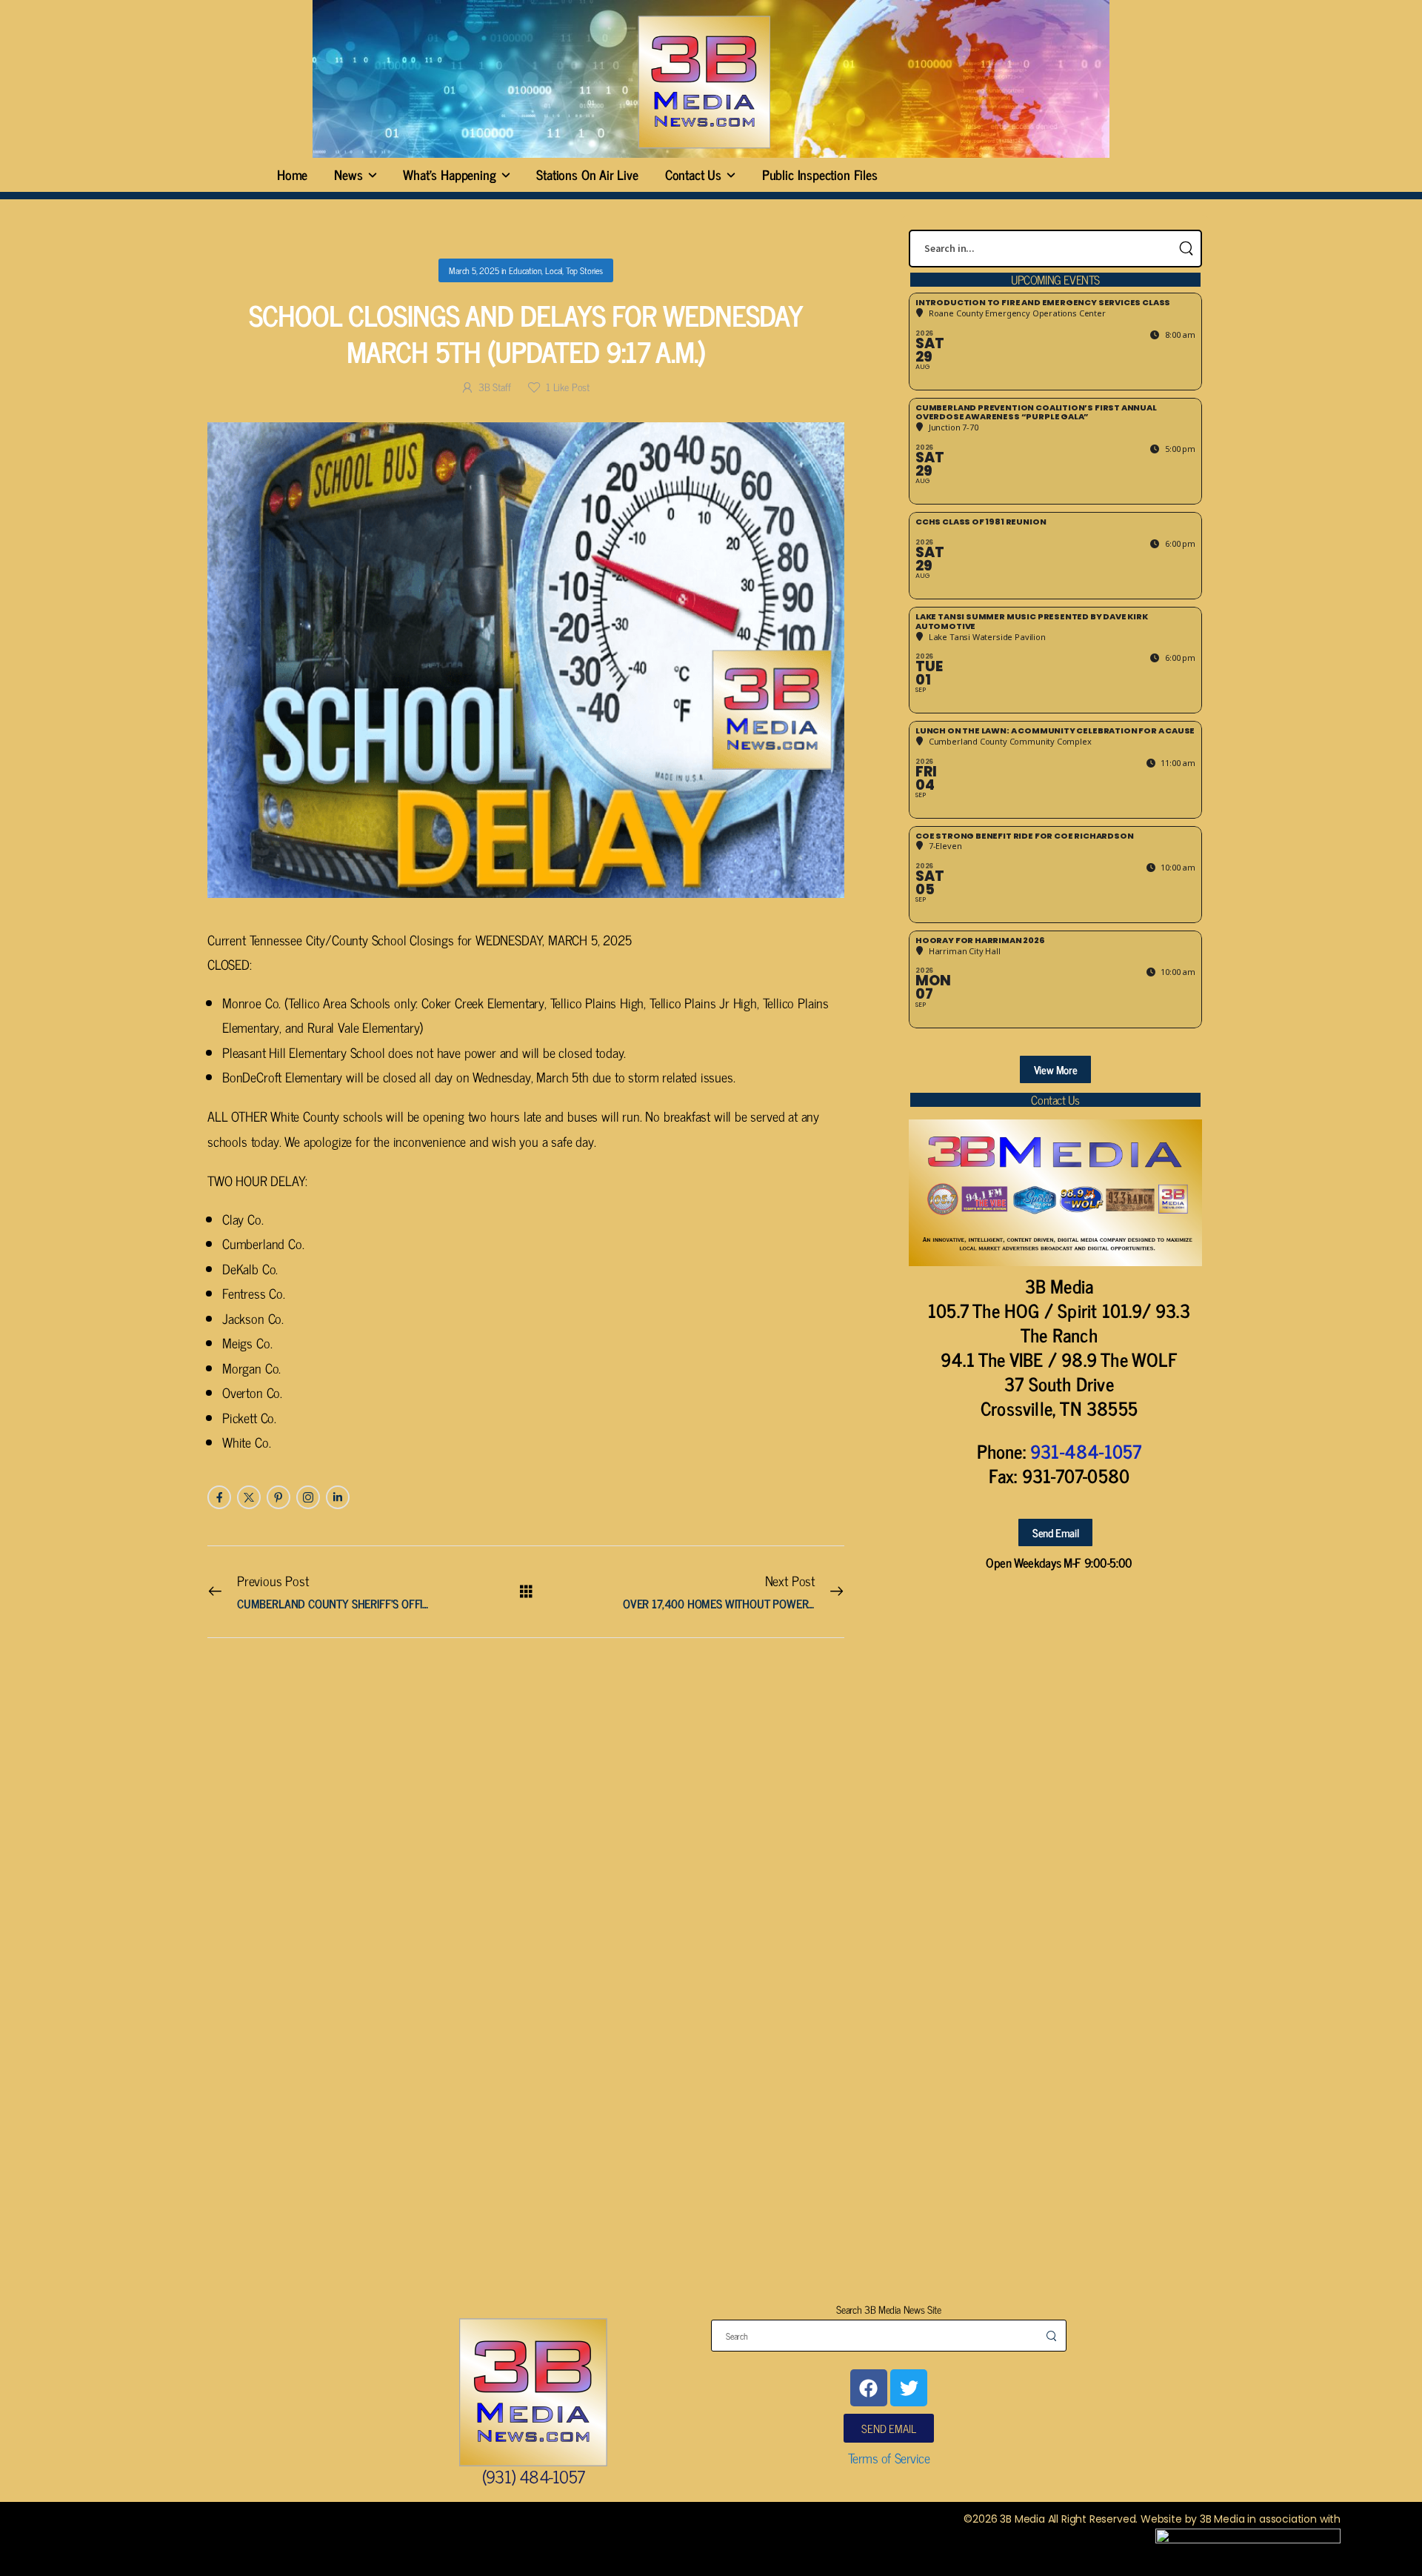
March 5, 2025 (474, 270)
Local (554, 270)
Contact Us (693, 174)
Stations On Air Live (587, 174)
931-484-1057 (1086, 1451)
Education (525, 270)
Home (292, 174)
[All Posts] (526, 1591)
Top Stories (584, 270)
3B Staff (494, 386)
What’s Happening (449, 174)
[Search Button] (1186, 249)
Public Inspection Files (820, 174)
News (348, 174)
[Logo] (704, 82)
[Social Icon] (219, 1497)
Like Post (568, 386)
